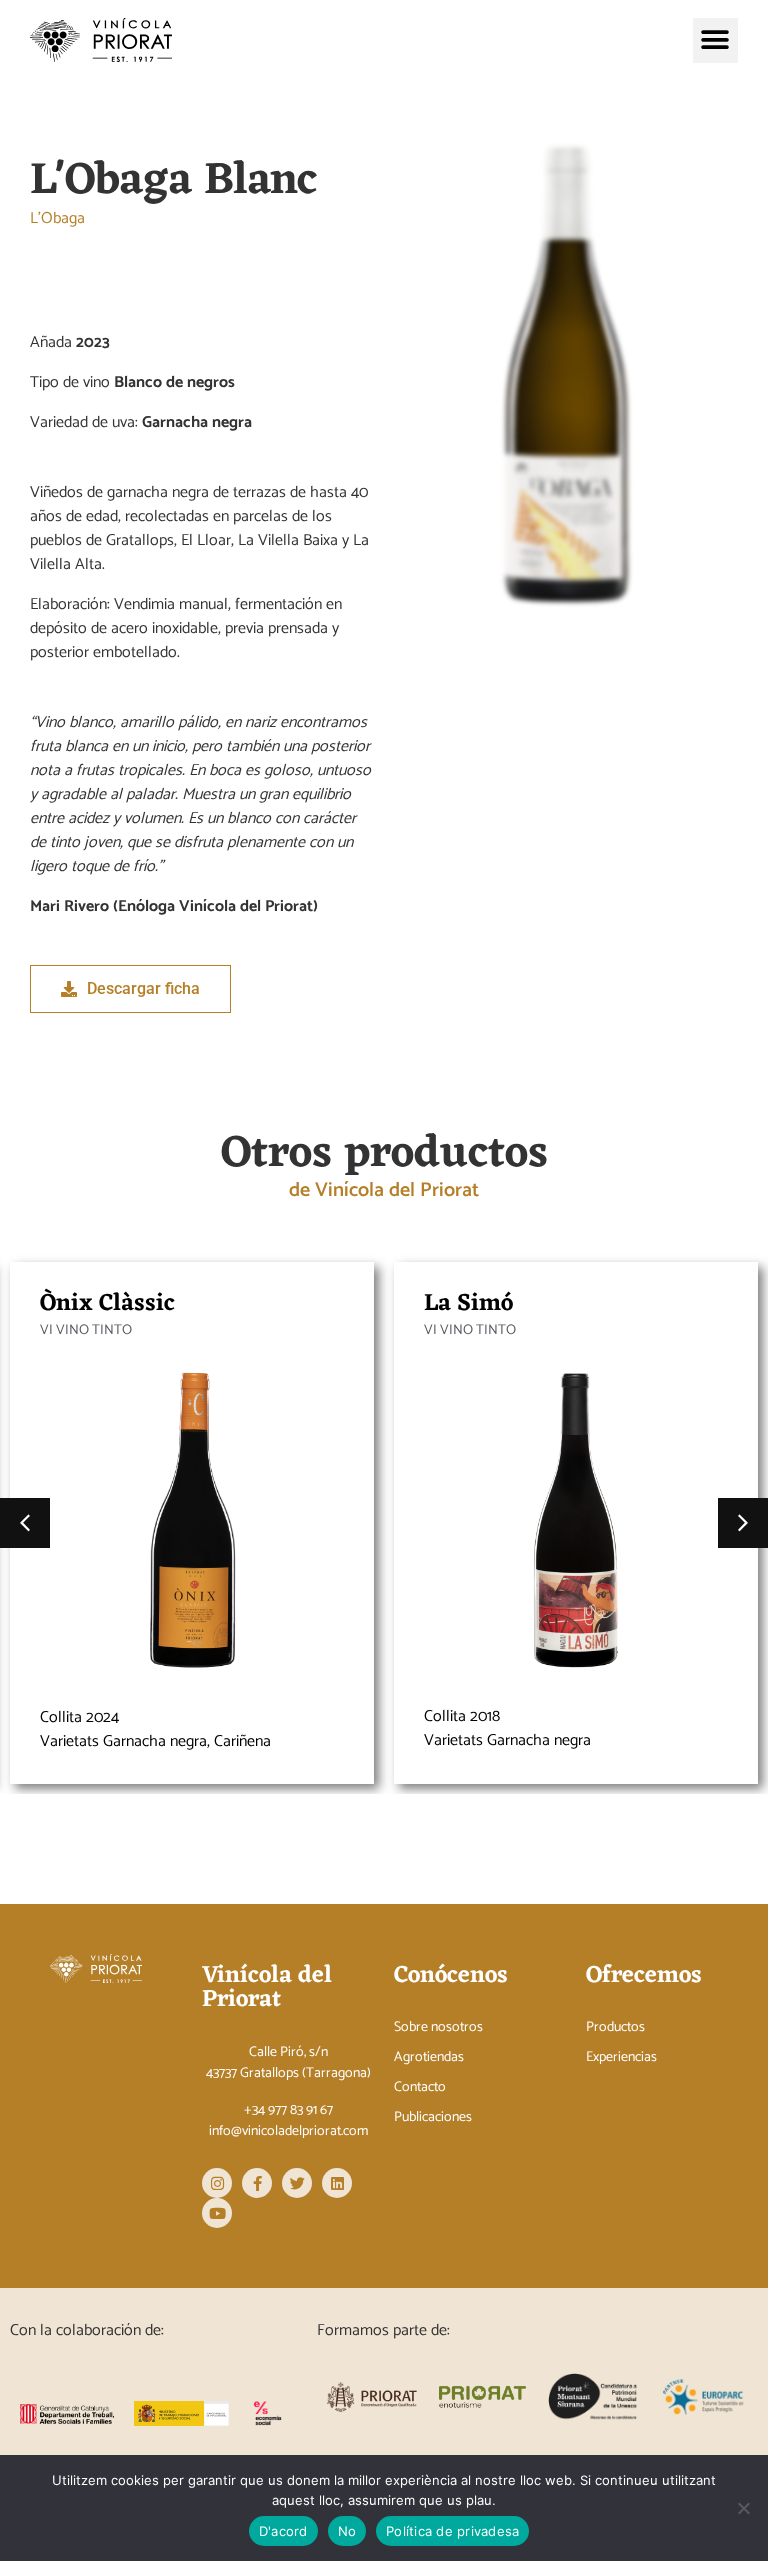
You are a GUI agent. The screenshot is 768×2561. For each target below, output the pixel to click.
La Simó (468, 1304)
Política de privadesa (452, 2531)
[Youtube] (217, 2213)
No (347, 2531)
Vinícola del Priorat (267, 1988)
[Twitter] (297, 2183)
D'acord (283, 2531)
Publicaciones (433, 2118)
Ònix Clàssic (107, 1304)
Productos (615, 2028)
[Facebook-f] (257, 2183)
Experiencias (621, 2058)
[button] (715, 40)
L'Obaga (57, 219)
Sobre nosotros (438, 2028)
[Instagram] (217, 2183)
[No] (743, 2508)
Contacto (420, 2088)
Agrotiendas (429, 2058)
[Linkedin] (337, 2183)
